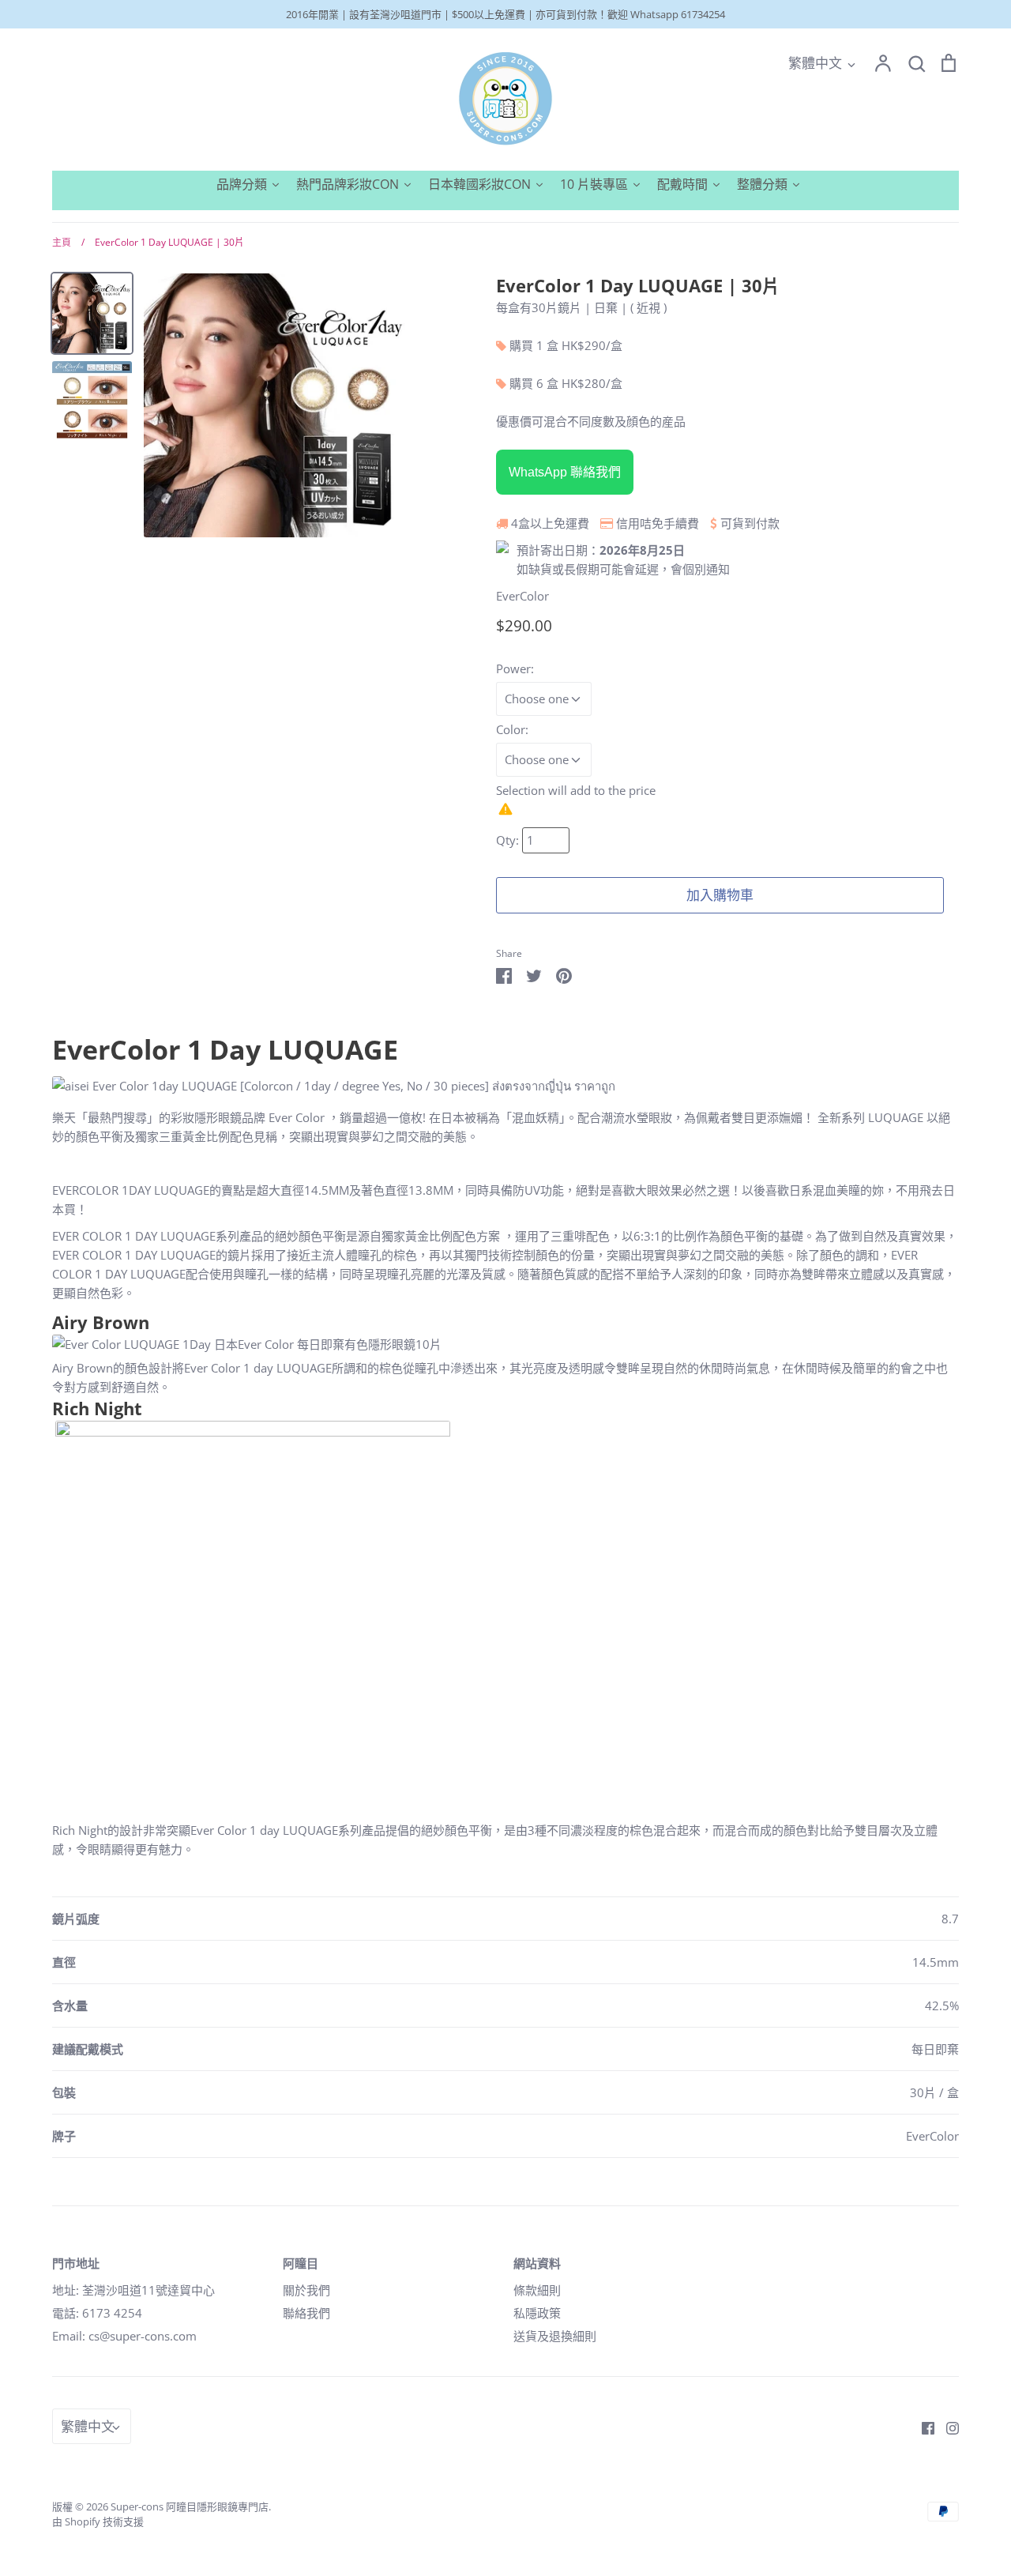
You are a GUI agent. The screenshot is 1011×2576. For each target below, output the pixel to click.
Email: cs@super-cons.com (124, 2336)
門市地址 (76, 2263)
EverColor (522, 596)
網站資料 (537, 2263)
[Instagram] (947, 2427)
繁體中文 (815, 63)
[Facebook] (922, 2427)
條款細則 (537, 2290)
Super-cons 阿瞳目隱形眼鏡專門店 (190, 2506)
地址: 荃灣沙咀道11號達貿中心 (133, 2290)
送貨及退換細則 (555, 2336)
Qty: (509, 840)
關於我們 (306, 2290)
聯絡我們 (306, 2313)
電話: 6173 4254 (97, 2313)
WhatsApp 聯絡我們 (565, 472)
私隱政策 (537, 2313)
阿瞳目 (301, 2263)
